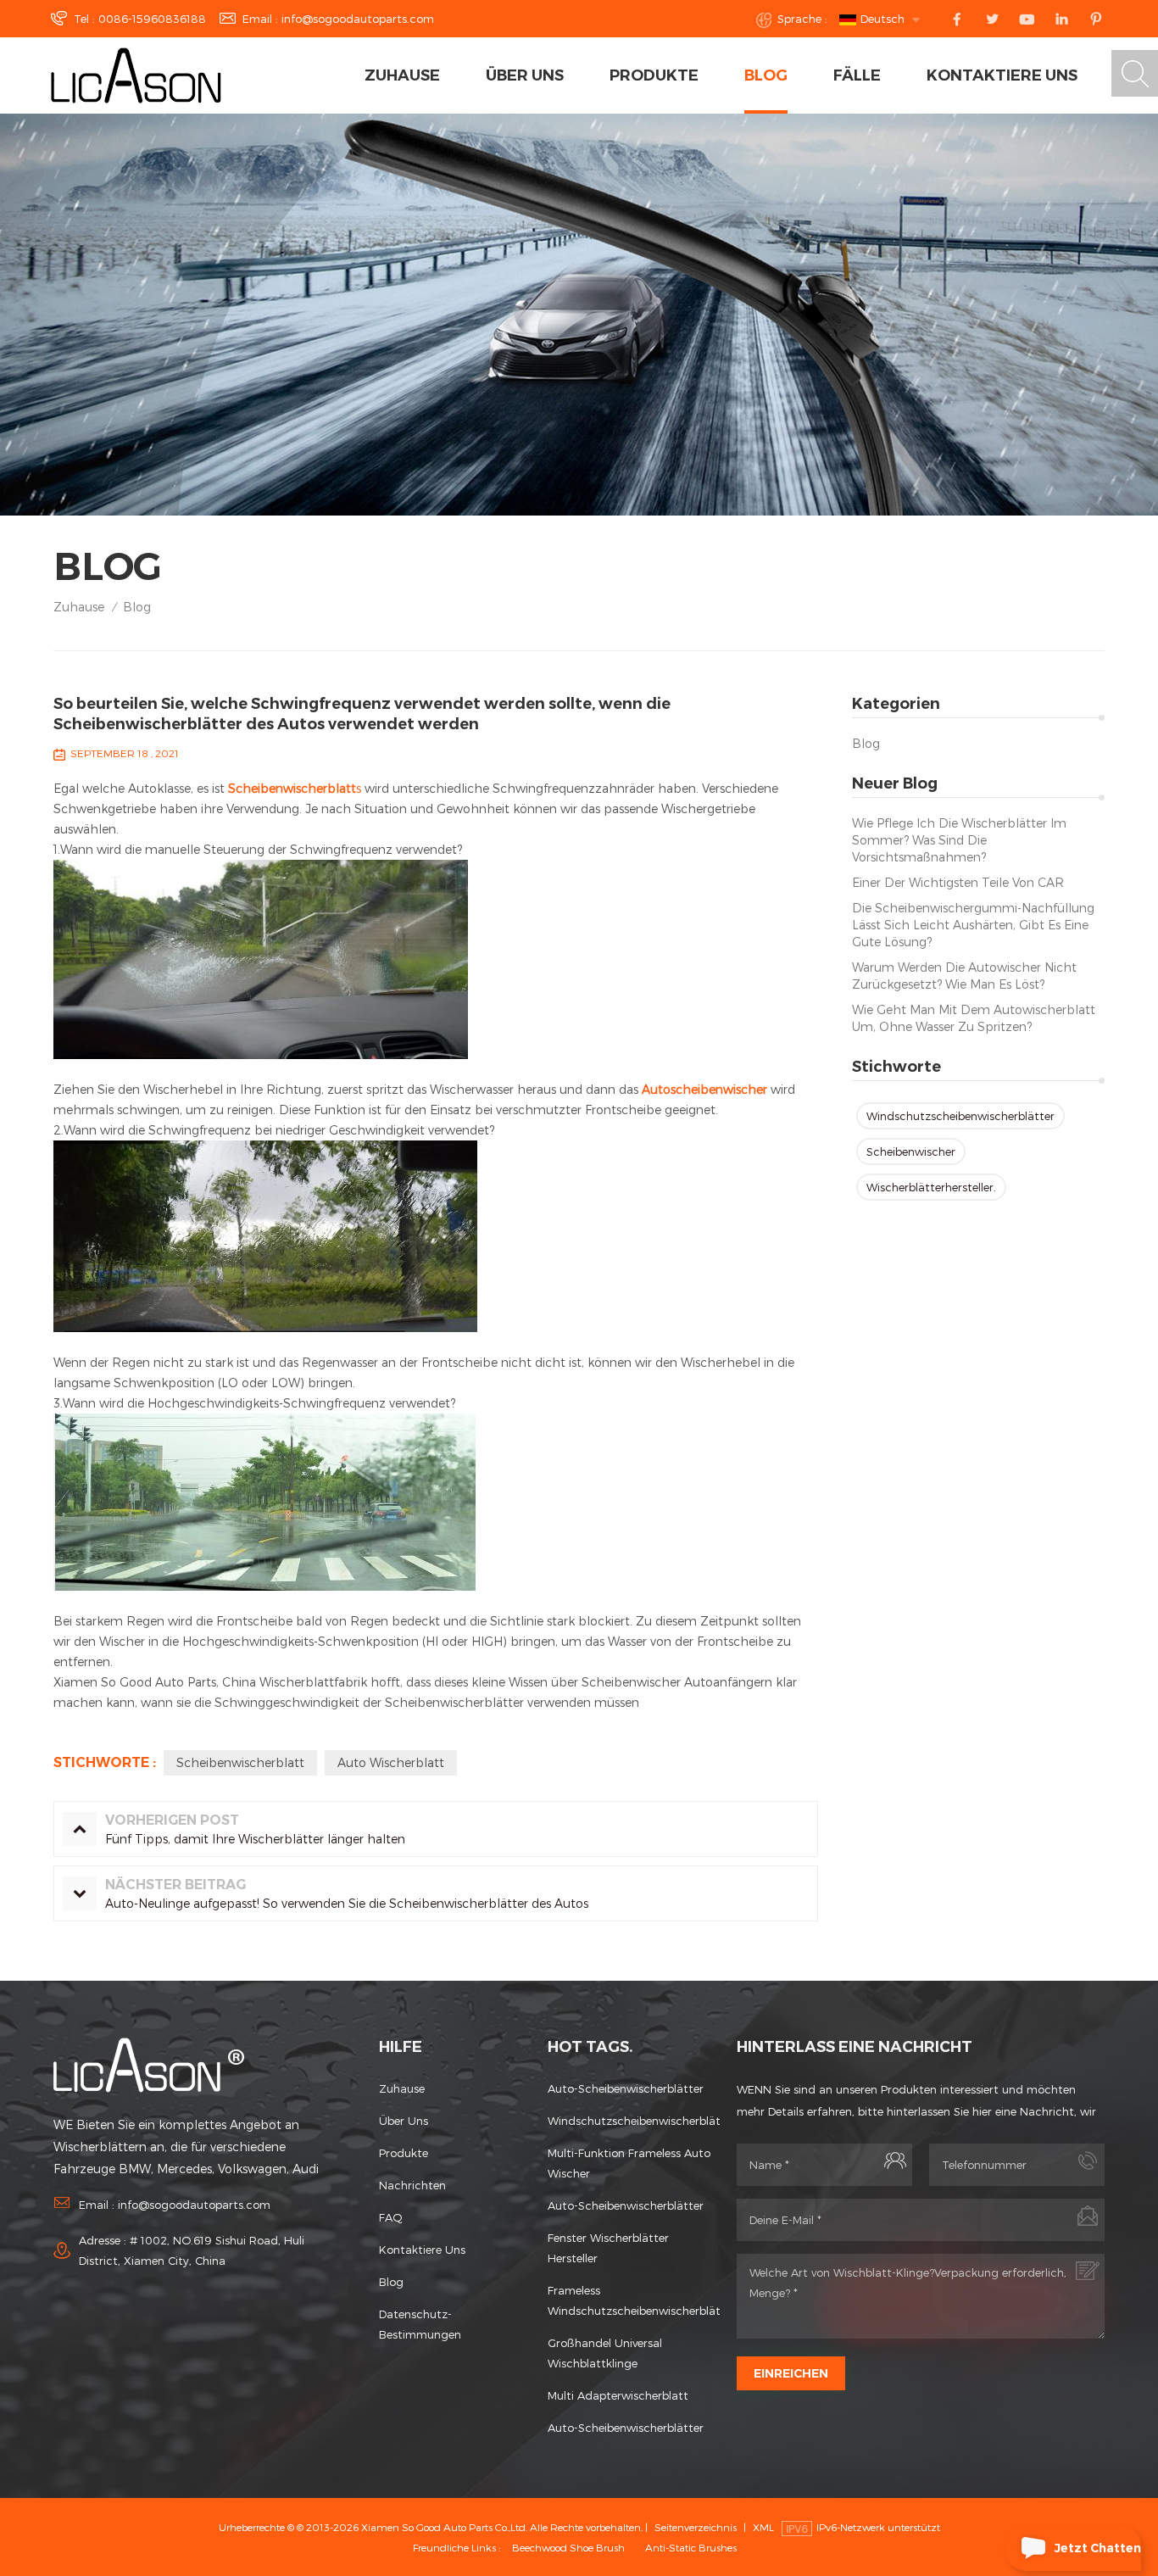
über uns (525, 75)
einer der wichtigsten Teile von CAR (958, 882)
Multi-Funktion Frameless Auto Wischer (629, 2163)
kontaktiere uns (1002, 75)
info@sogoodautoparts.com (358, 19)
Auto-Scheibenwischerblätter (626, 2088)
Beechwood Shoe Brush (568, 2547)
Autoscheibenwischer (703, 1089)
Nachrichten (412, 2185)
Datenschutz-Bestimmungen (420, 2324)
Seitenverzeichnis (696, 2527)
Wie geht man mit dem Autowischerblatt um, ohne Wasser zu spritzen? (974, 1018)
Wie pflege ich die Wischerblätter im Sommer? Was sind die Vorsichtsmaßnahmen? (959, 840)
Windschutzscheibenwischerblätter (960, 1116)
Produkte (654, 75)
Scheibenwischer (911, 1151)
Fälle (857, 75)
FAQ (391, 2217)
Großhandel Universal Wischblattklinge (605, 2353)
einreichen (791, 2373)
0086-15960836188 (152, 19)
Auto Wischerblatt (391, 1762)
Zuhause (402, 75)
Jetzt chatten (1098, 2548)
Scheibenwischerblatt (240, 1762)
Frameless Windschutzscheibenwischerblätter (634, 2300)
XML (763, 2527)
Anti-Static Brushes (691, 2547)
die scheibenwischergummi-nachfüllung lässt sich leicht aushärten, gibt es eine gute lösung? (973, 925)
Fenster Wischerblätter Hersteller (608, 2248)
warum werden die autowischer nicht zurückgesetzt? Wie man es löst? (964, 976)
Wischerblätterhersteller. (931, 1187)
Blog (766, 75)
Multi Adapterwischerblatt (618, 2395)
